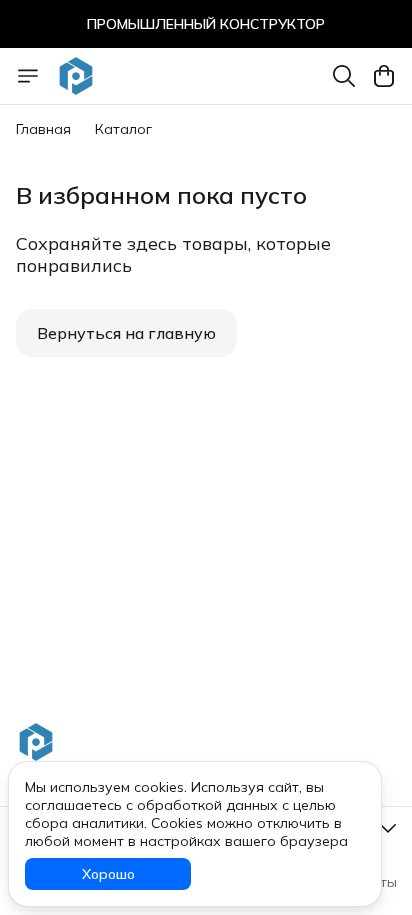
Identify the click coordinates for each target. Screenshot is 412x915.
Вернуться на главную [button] (126, 333)
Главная (43, 129)
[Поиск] (344, 76)
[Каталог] (28, 76)
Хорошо (108, 874)
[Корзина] (384, 76)
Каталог (123, 129)
